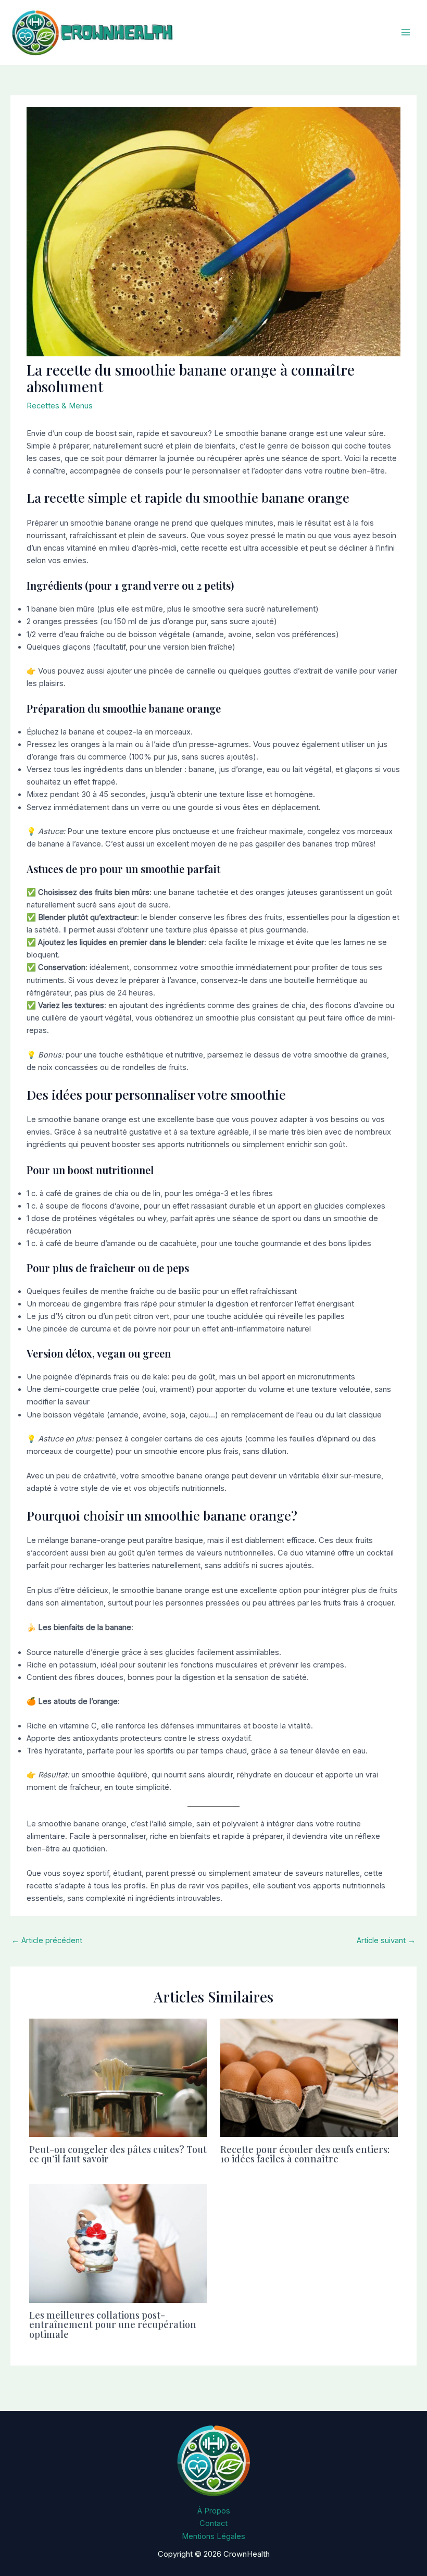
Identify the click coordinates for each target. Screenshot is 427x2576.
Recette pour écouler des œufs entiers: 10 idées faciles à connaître (305, 2154)
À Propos (214, 2511)
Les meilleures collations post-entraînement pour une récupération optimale (113, 2324)
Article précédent (47, 1940)
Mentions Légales (213, 2536)
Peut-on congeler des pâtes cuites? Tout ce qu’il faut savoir (118, 2154)
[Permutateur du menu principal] (406, 33)
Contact (213, 2523)
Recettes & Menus (60, 406)
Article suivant (386, 1940)
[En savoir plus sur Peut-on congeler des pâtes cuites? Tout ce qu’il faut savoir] (118, 2077)
